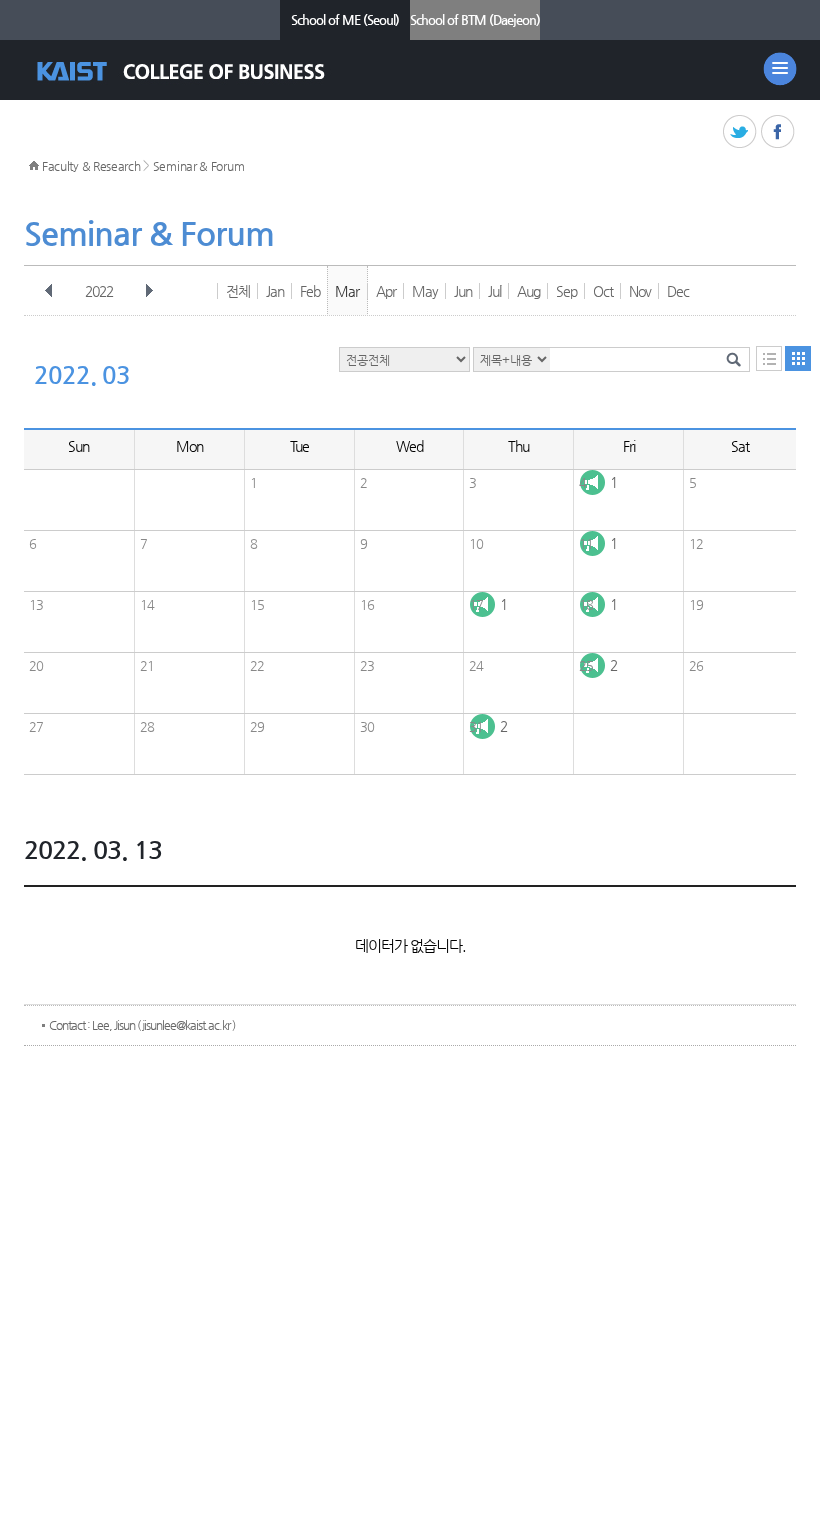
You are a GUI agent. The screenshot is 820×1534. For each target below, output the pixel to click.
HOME (34, 166)
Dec (678, 291)
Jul (494, 291)
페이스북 (778, 132)
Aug (528, 291)
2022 (99, 291)
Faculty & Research (91, 166)
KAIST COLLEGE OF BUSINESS (198, 71)
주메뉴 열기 (780, 69)
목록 (769, 358)
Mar (347, 291)
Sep (566, 291)
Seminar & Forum (199, 166)
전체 (238, 291)
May (425, 291)
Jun (463, 291)
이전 (49, 291)
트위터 (740, 132)
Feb (310, 291)
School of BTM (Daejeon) (475, 19)
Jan (275, 291)
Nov (640, 291)
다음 (149, 291)
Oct (603, 291)
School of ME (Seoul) (345, 19)
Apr (386, 291)
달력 (798, 358)
